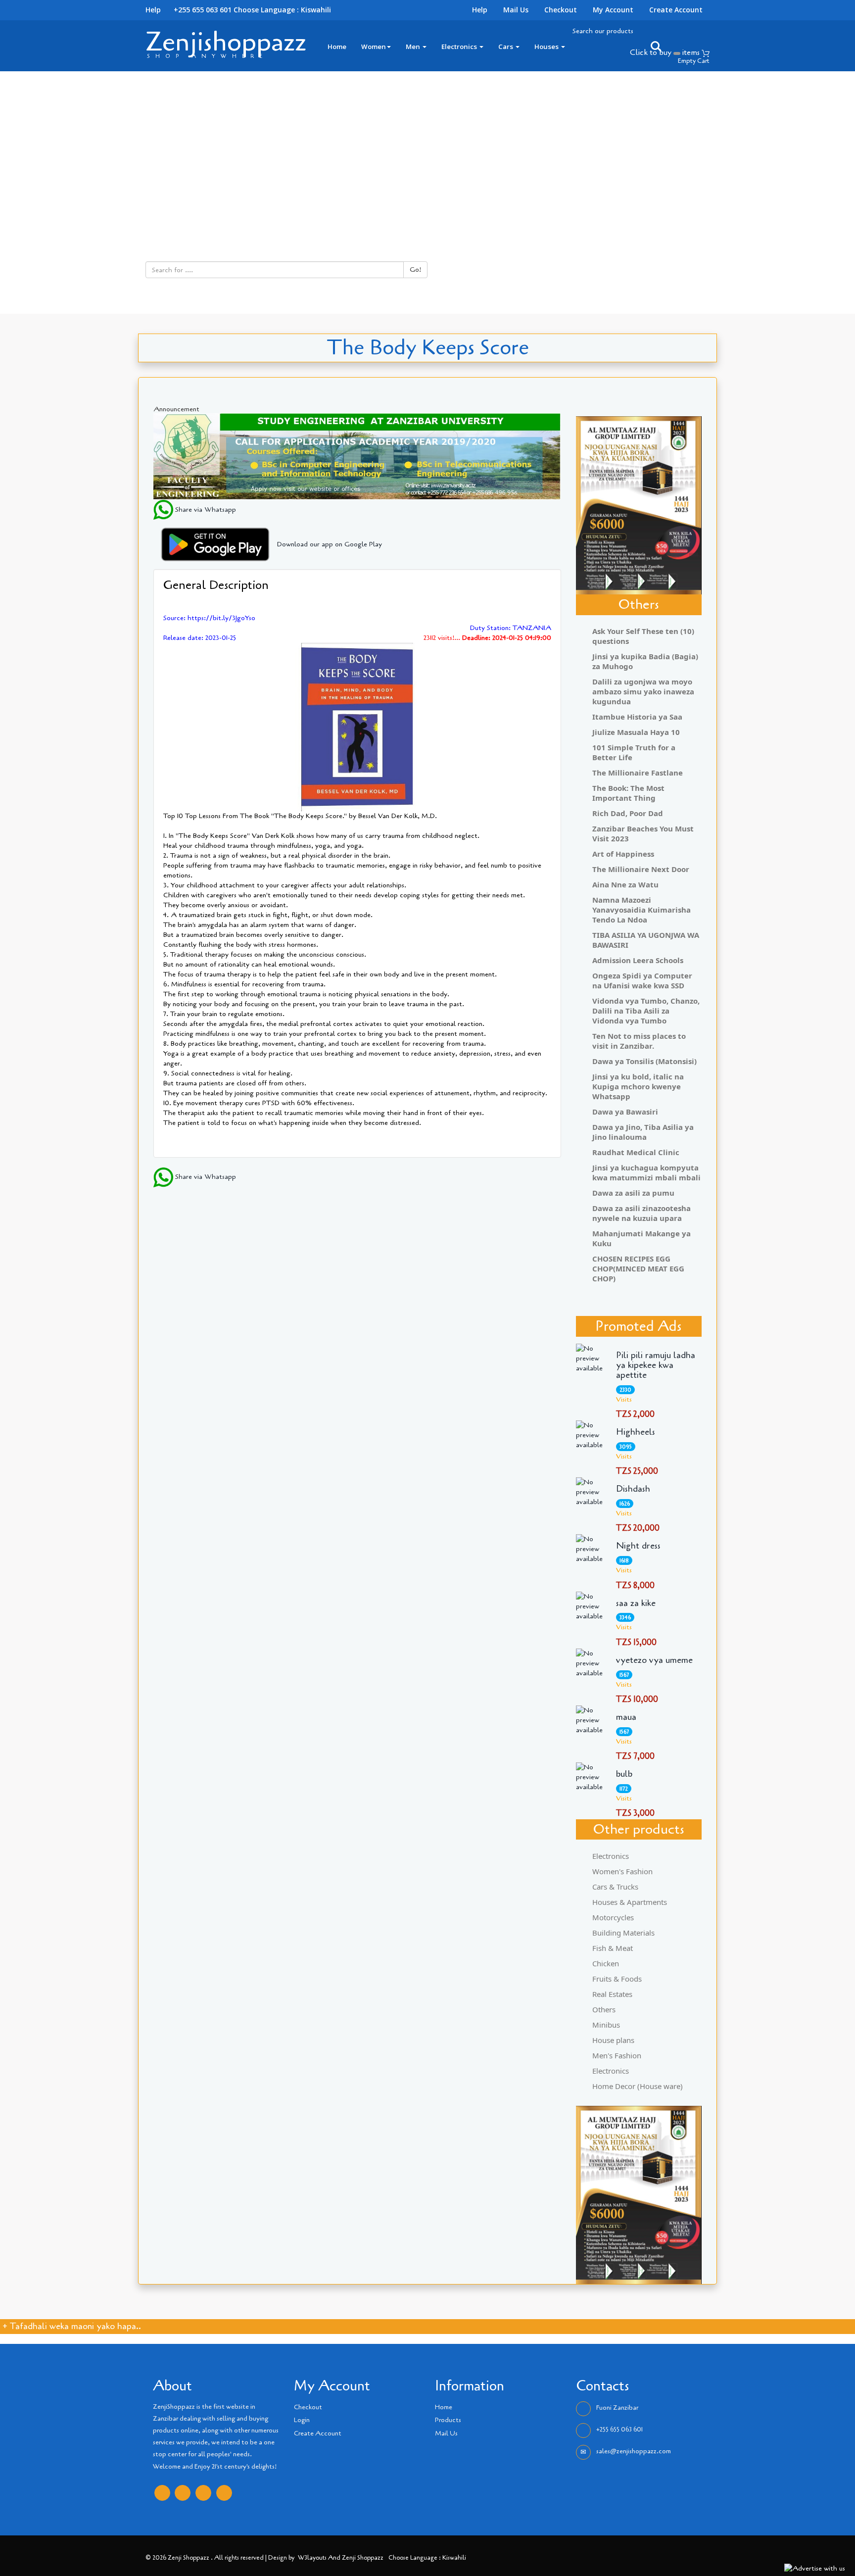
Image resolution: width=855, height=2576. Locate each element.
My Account (613, 10)
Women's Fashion (622, 1871)
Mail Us (516, 10)
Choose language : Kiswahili (282, 10)
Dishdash (633, 1489)
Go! (415, 269)
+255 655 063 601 (619, 2430)
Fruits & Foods (617, 1979)
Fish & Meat (613, 1948)
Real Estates (612, 1994)
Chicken (606, 1963)
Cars (506, 47)
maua (626, 1717)
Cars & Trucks (615, 1887)
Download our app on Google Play (330, 544)
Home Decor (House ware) (638, 2086)
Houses (547, 47)
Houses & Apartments (630, 1902)
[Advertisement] (427, 146)
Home (337, 47)
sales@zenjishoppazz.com (634, 2451)
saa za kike (636, 1604)
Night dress (638, 1546)
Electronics (460, 47)
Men (414, 47)
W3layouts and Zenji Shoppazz (341, 2557)
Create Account (676, 10)
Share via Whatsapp (205, 510)
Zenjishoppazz (226, 42)
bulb (624, 1774)
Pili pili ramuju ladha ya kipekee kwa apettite (656, 1365)
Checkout (561, 10)
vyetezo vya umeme (654, 1660)
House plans (613, 2040)
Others (604, 2009)
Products (448, 2420)
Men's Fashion (617, 2055)
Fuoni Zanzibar (617, 2408)
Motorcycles (613, 1917)
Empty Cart (694, 61)
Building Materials (623, 1933)
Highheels (636, 1432)
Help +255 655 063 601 (189, 10)
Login (302, 2420)
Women (374, 47)
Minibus (606, 2025)
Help (480, 10)
